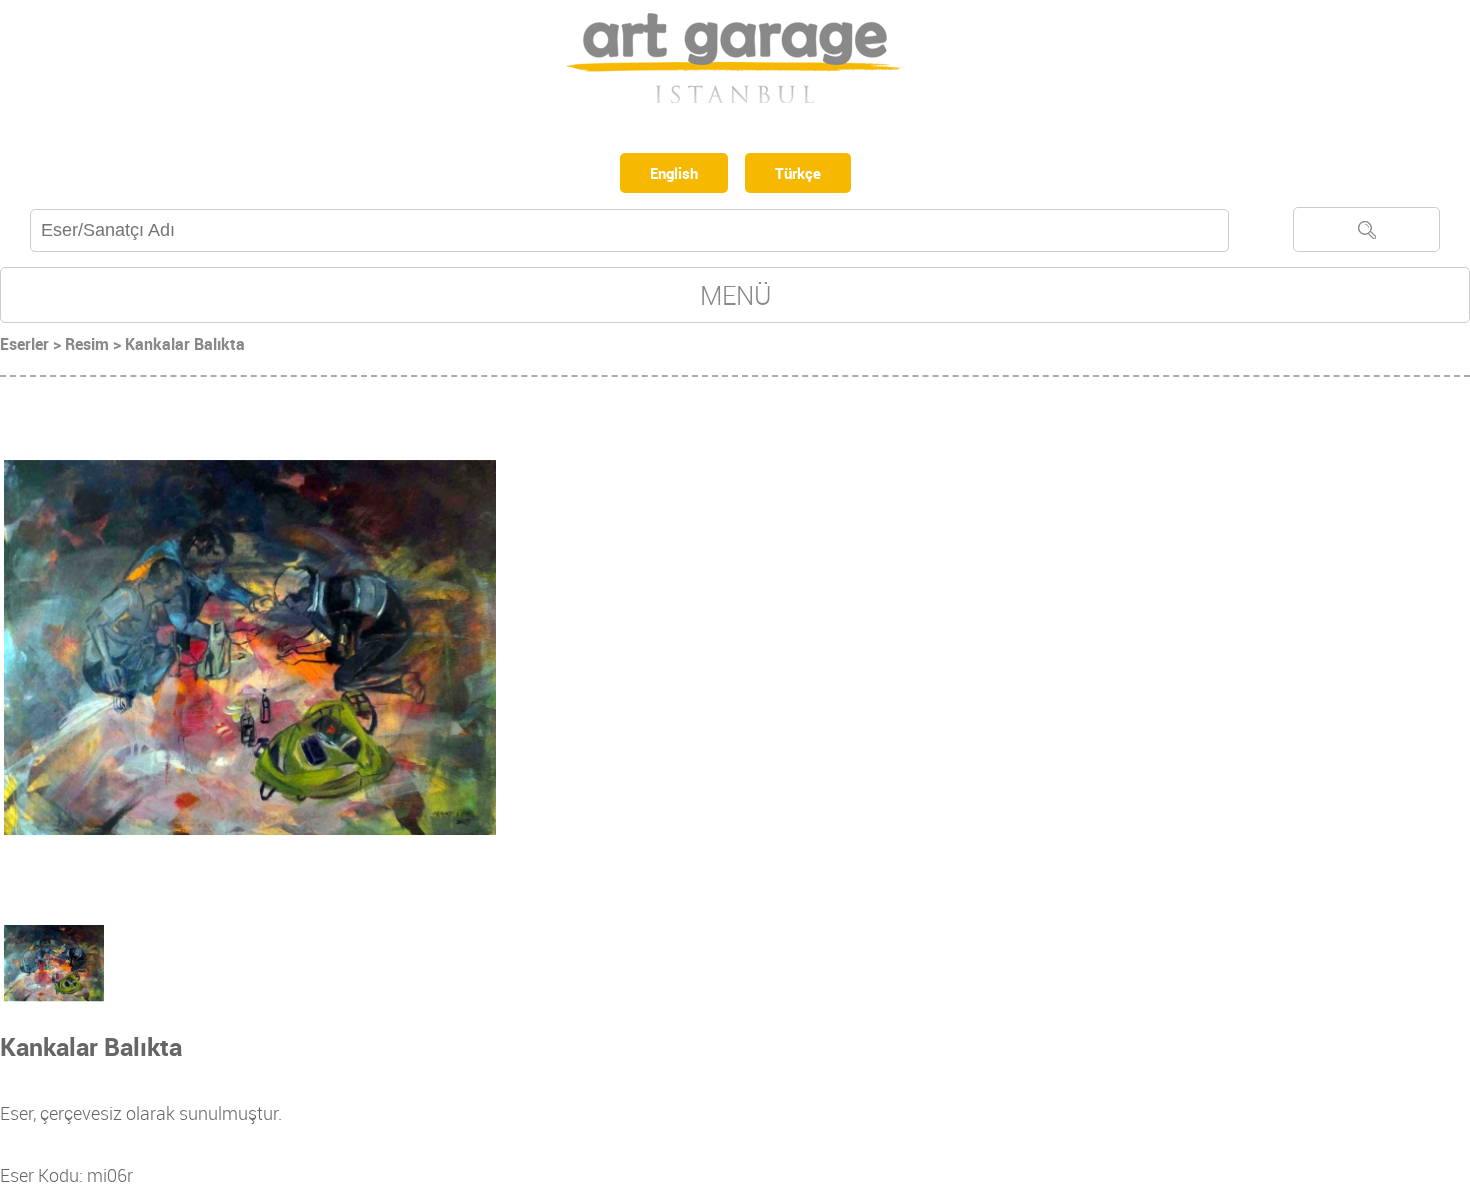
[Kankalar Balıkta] (250, 651)
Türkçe (803, 175)
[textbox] (629, 234)
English (670, 175)
